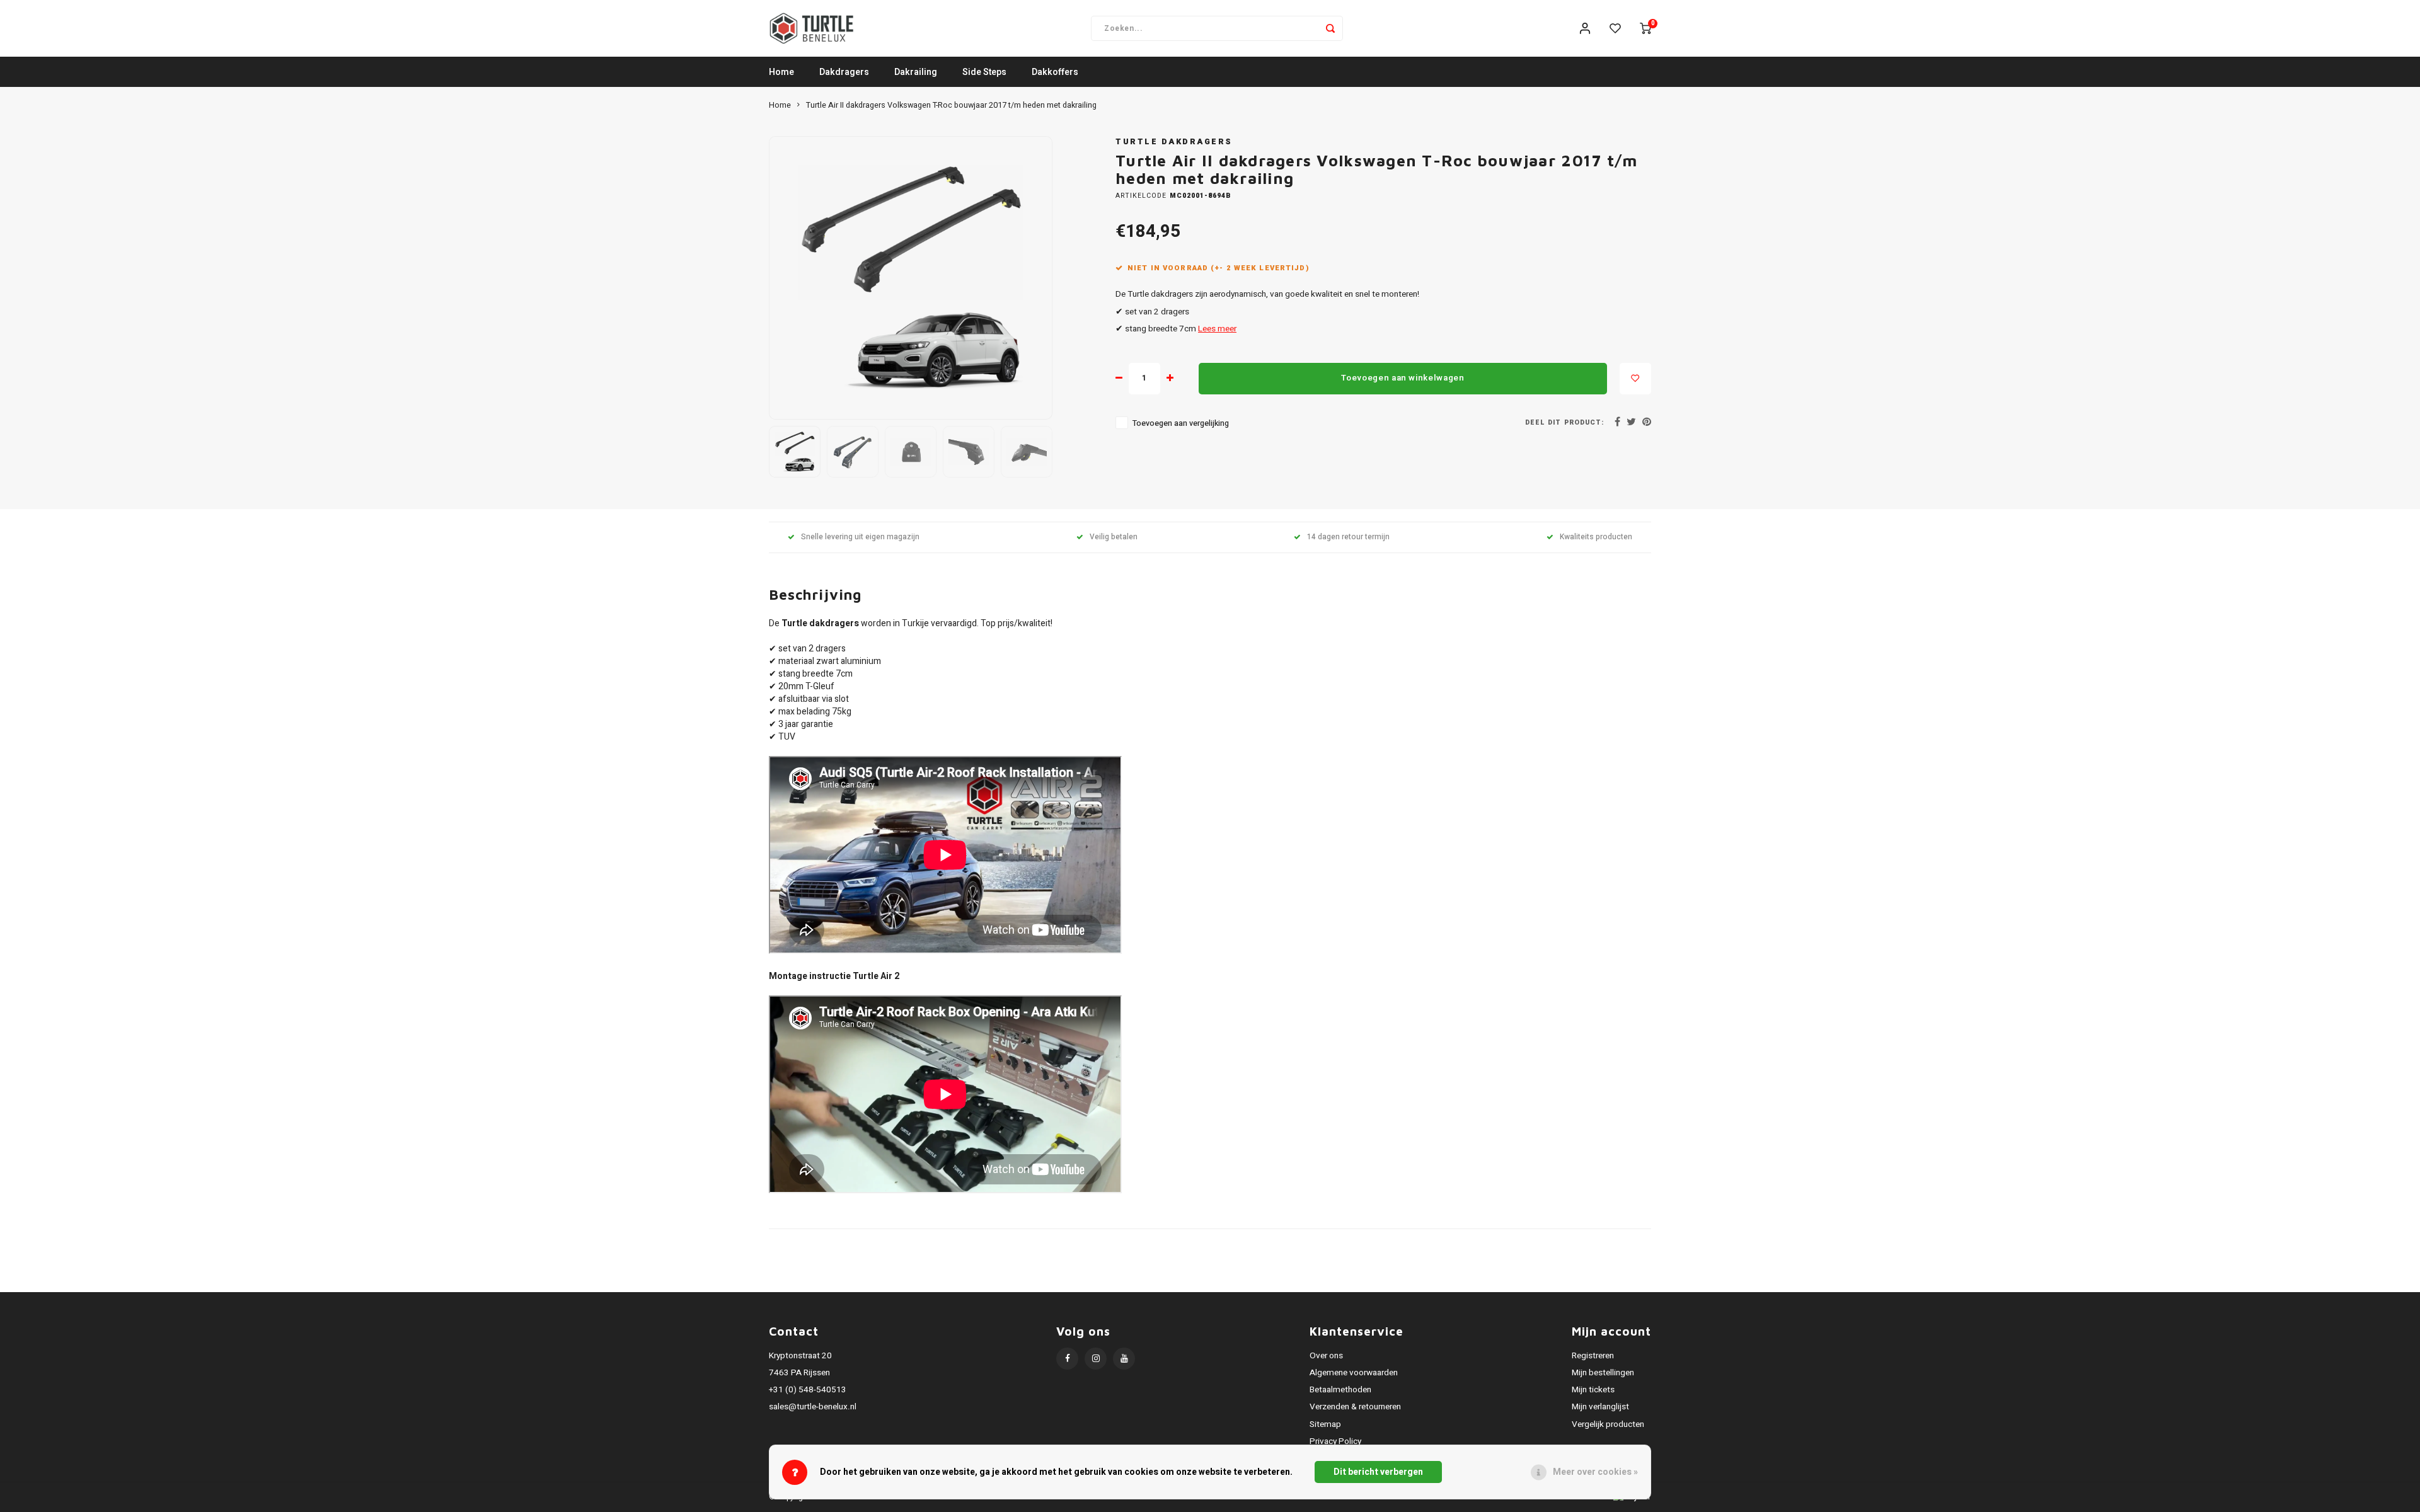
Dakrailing (916, 72)
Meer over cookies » (1595, 1472)
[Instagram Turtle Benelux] (1096, 1359)
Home (781, 72)
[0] (1645, 28)
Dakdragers (844, 72)
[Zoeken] (1330, 28)
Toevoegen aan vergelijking (1181, 423)
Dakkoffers (1055, 72)
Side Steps (984, 72)
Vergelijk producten (1608, 1424)
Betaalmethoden (1340, 1390)
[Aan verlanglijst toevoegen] (1635, 379)
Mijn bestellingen (1603, 1373)
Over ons (1326, 1356)
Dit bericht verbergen (1378, 1472)
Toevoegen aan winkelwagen (1403, 378)
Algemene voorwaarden (1354, 1373)
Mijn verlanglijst (1600, 1407)
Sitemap (1325, 1424)
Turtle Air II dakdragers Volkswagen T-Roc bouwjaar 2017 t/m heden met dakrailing (951, 105)
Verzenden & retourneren (1355, 1407)
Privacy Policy (1335, 1441)
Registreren (1593, 1356)
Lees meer (1217, 329)
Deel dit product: (1564, 422)
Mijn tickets (1593, 1390)
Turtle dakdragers (1174, 142)
